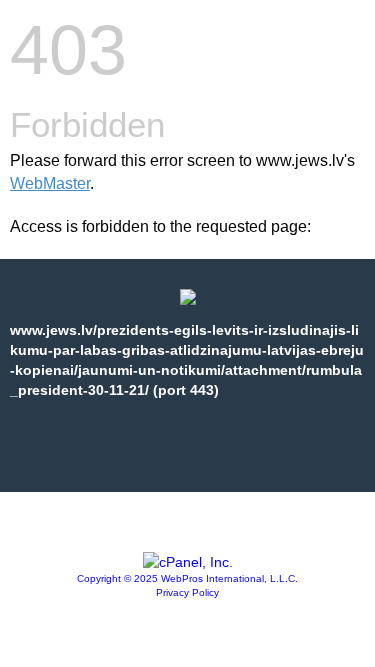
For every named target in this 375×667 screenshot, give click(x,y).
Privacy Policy (187, 592)
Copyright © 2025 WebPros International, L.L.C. (187, 578)
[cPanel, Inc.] (188, 562)
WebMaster (50, 183)
